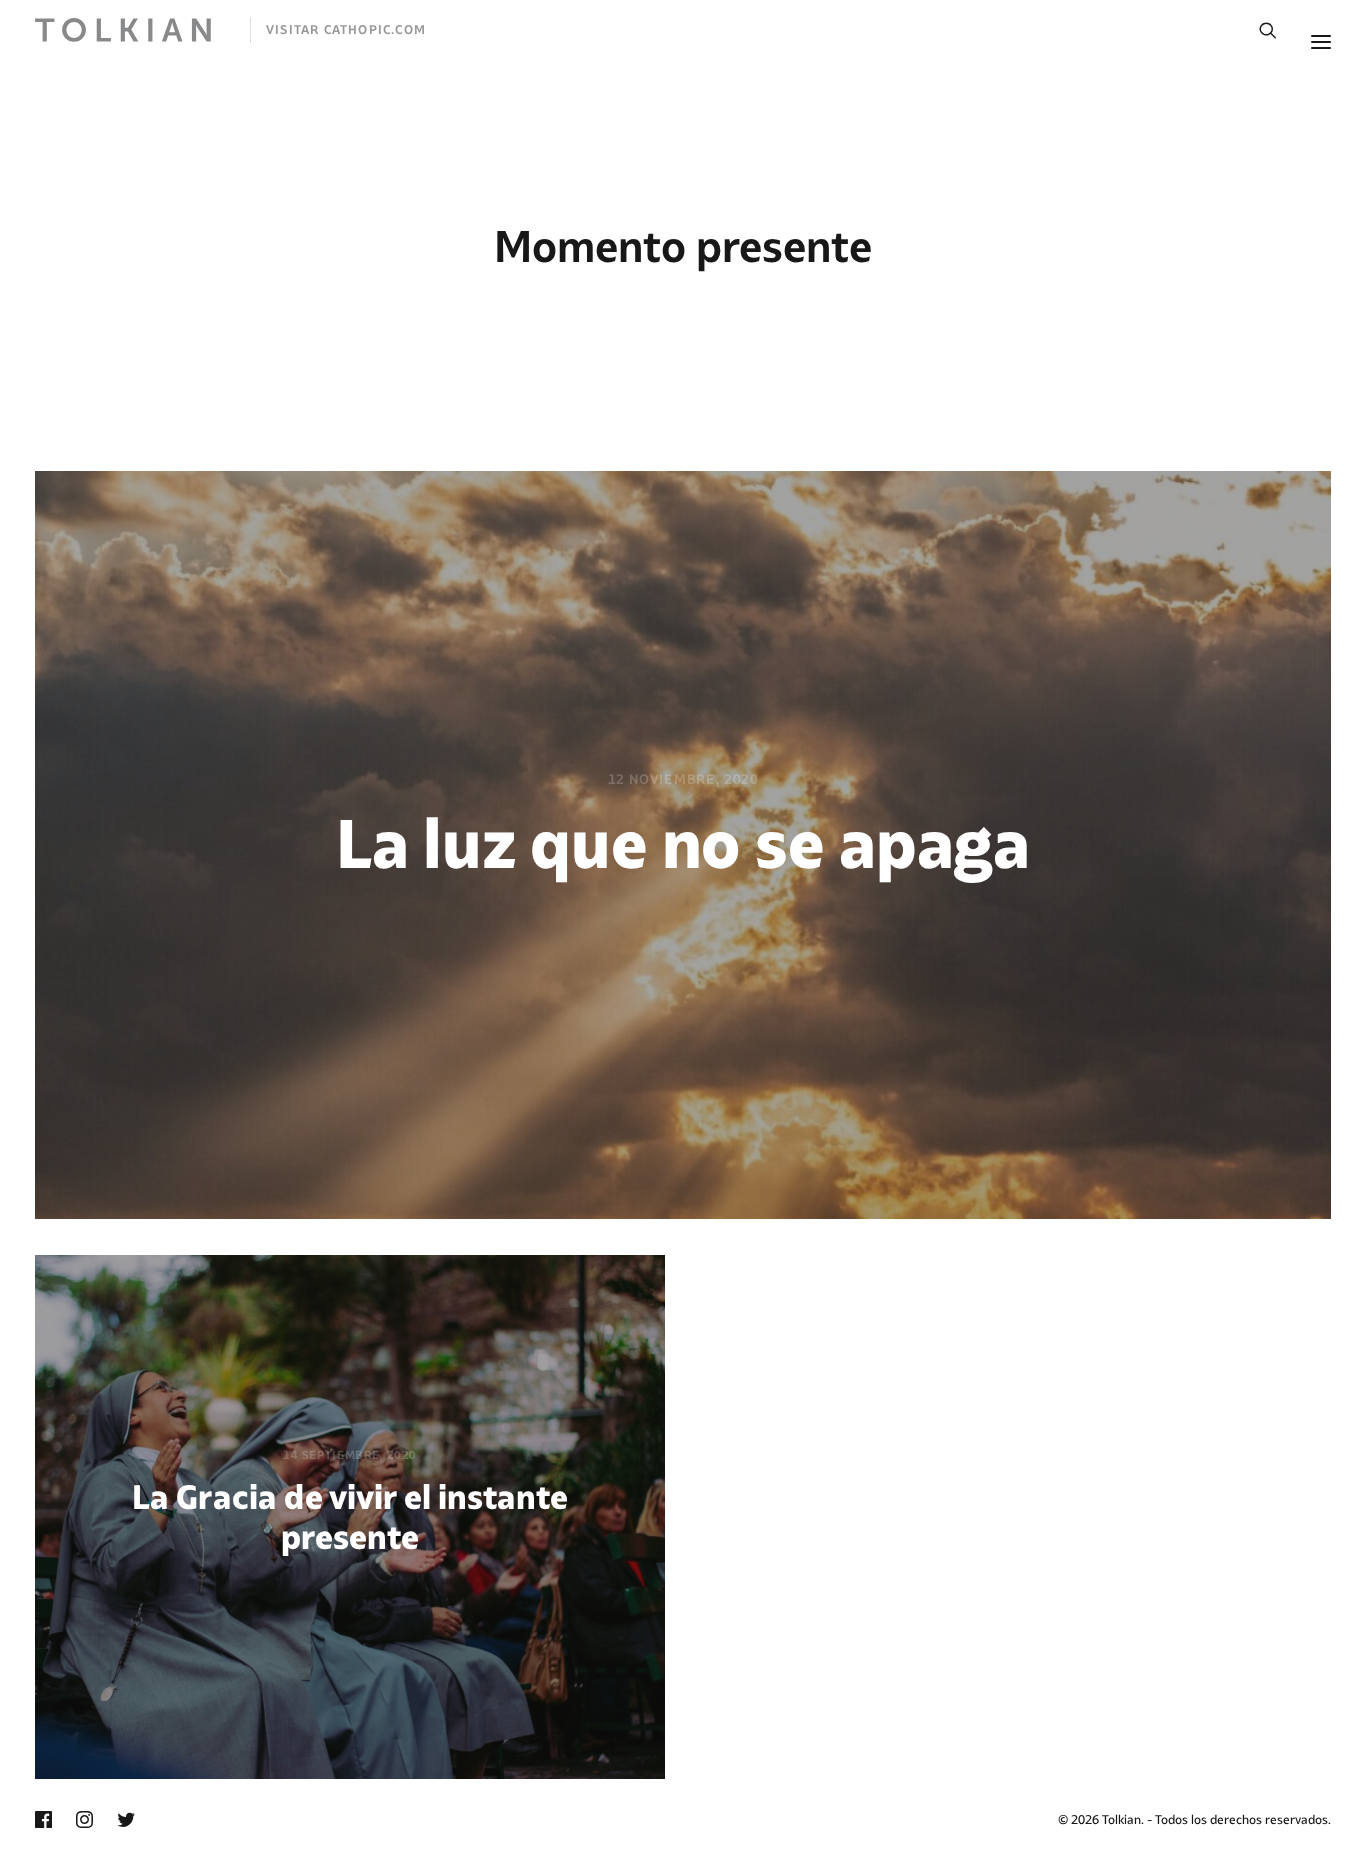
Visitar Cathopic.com (346, 29)
